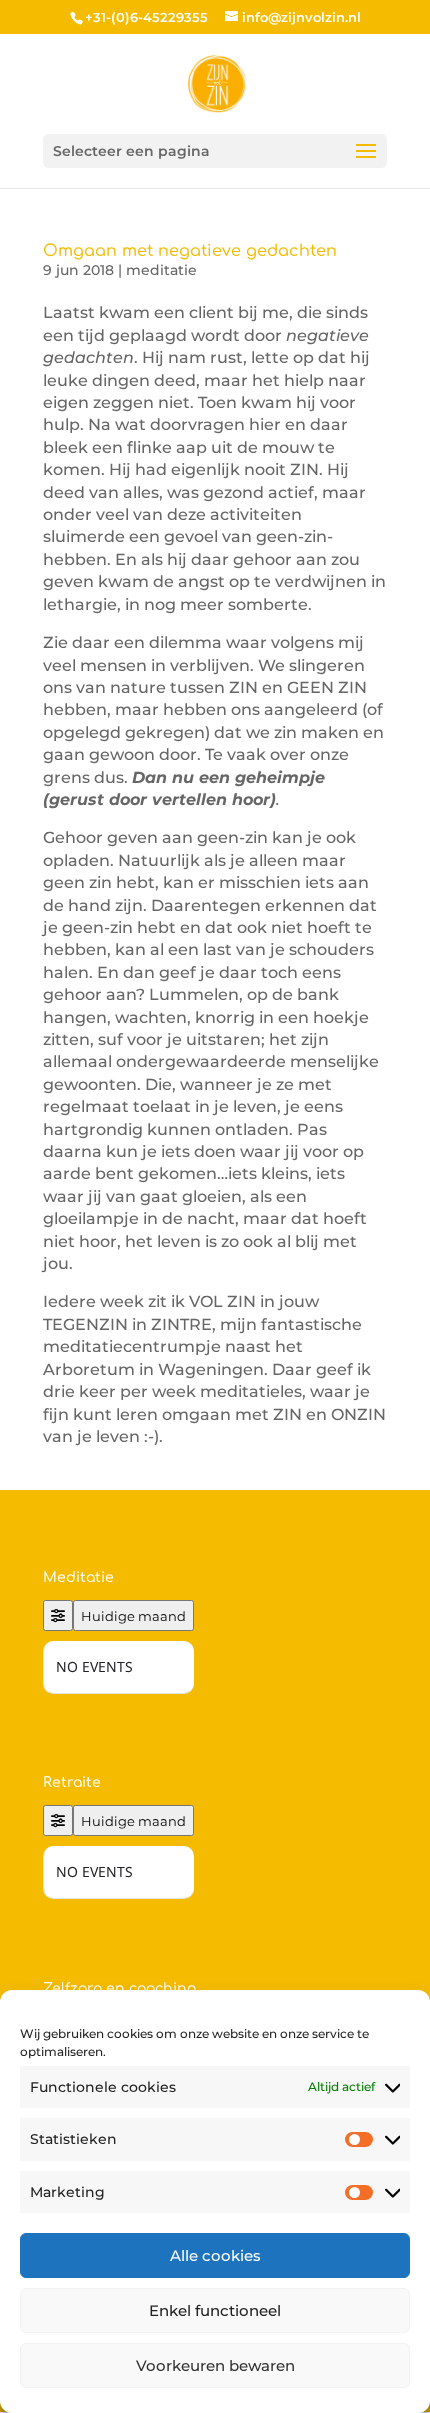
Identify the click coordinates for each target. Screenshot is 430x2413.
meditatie (161, 270)
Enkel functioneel (215, 2310)
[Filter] (58, 1615)
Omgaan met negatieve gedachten (190, 251)
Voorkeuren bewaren (215, 2365)
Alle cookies (215, 2255)
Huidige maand (133, 1616)
